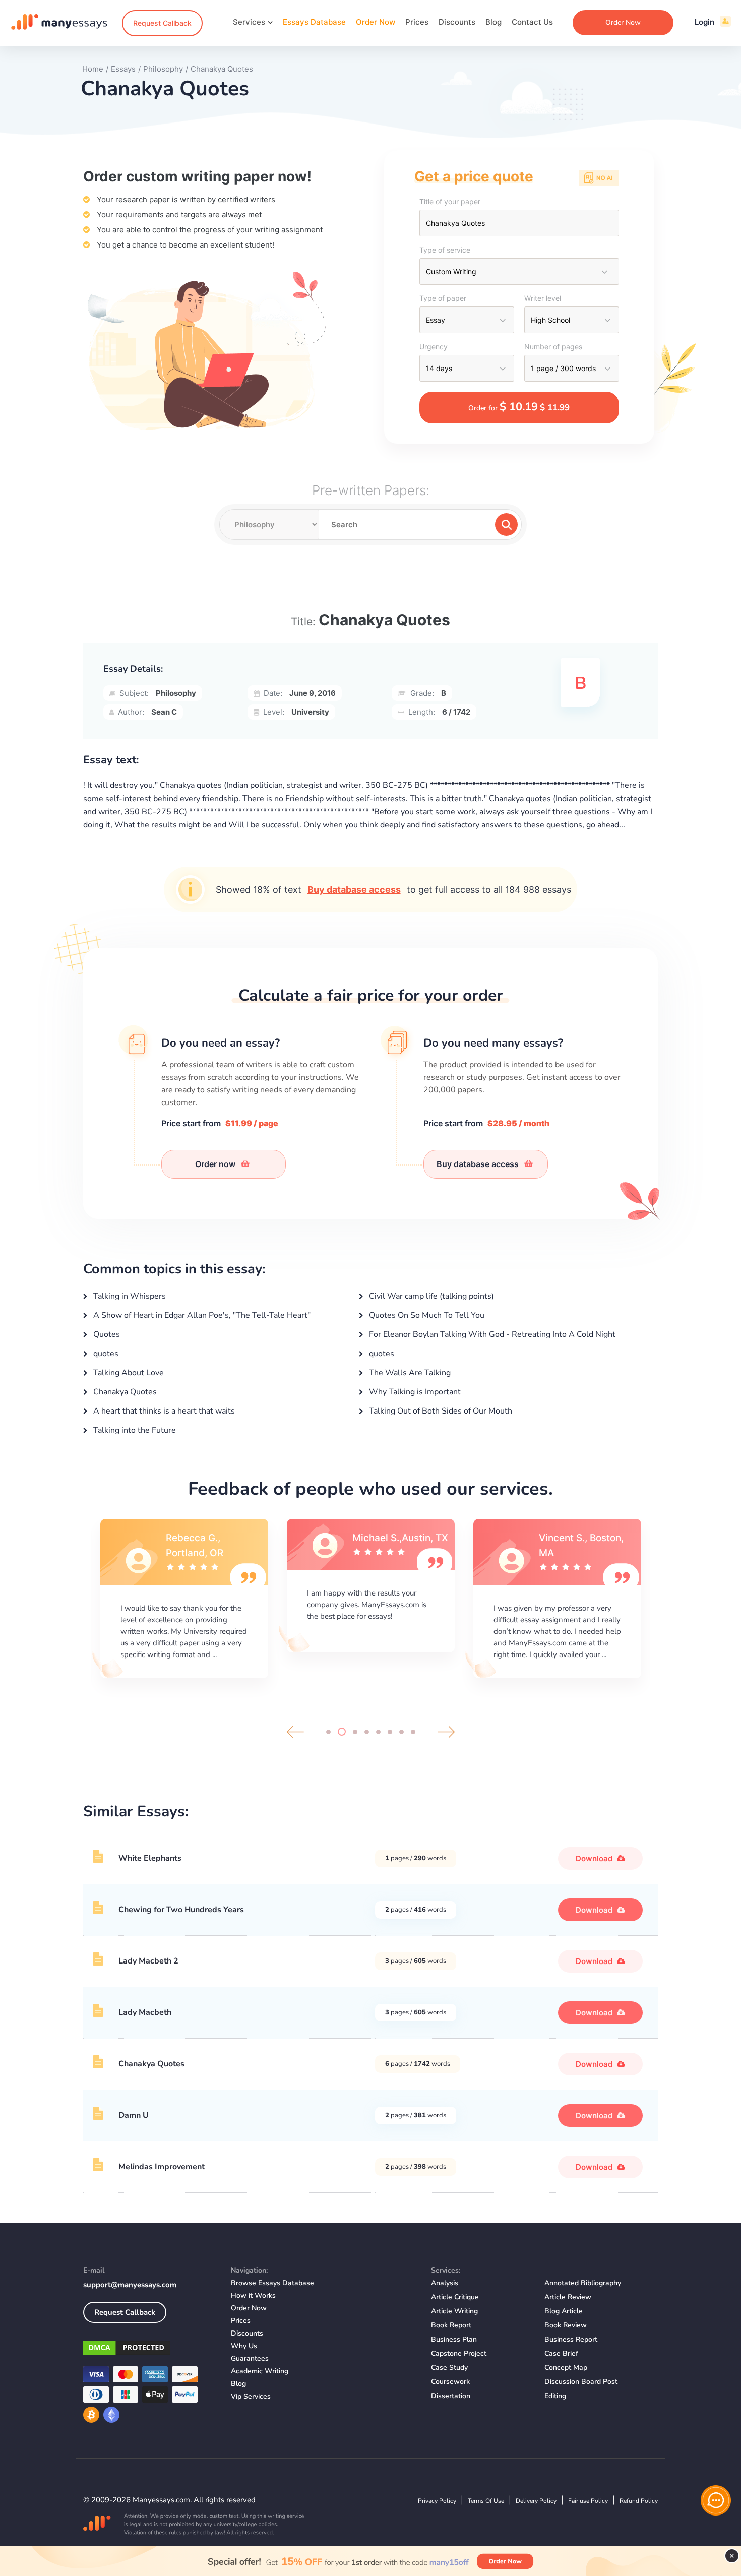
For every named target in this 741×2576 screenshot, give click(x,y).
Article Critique (455, 2297)
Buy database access (354, 890)
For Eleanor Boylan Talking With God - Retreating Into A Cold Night (491, 1334)
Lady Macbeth (145, 2012)
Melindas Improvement (162, 2167)
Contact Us (532, 22)
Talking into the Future (134, 1430)
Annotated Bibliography (583, 2283)
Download (595, 1858)
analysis (445, 2283)
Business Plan (454, 2339)
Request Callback (162, 23)
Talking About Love (128, 1373)
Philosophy (176, 693)
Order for (519, 407)
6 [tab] (390, 1732)
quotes (105, 1354)
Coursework (450, 2382)
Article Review (568, 2297)
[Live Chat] (716, 2500)
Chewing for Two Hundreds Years (181, 1910)
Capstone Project (459, 2353)
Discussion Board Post (581, 2382)
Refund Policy (639, 2501)
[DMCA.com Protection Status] (149, 2350)
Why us (244, 2346)
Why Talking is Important (414, 1392)
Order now (216, 1164)
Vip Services (251, 2396)
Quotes (106, 1334)
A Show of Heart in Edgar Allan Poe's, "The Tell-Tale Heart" (201, 1315)
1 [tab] (328, 1732)
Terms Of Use (486, 2501)
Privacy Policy (437, 2501)
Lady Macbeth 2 (148, 1961)
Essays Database (314, 22)
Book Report (451, 2325)
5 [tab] (378, 1732)
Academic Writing (260, 2371)
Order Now (376, 22)
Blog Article (564, 2311)
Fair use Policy (588, 2501)
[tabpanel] (184, 1597)
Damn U (134, 2115)
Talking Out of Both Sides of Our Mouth (440, 1411)
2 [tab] (340, 1732)
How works (253, 2295)
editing (555, 2396)
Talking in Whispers (129, 1296)
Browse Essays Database (272, 2283)
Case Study (449, 2368)
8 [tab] (413, 1732)
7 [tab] (402, 1732)
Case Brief (561, 2353)
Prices (417, 22)
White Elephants (150, 1858)
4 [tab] (367, 1732)
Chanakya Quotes (124, 1392)
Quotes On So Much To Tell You (426, 1315)
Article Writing (454, 2311)
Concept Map (566, 2368)
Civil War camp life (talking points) (430, 1296)
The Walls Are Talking (409, 1373)
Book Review (566, 2325)
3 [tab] (353, 1732)
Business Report (571, 2339)
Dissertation (451, 2396)
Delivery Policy (536, 2501)
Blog (493, 22)
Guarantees (250, 2358)
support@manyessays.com (130, 2285)
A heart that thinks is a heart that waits (163, 1411)
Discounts (457, 22)
